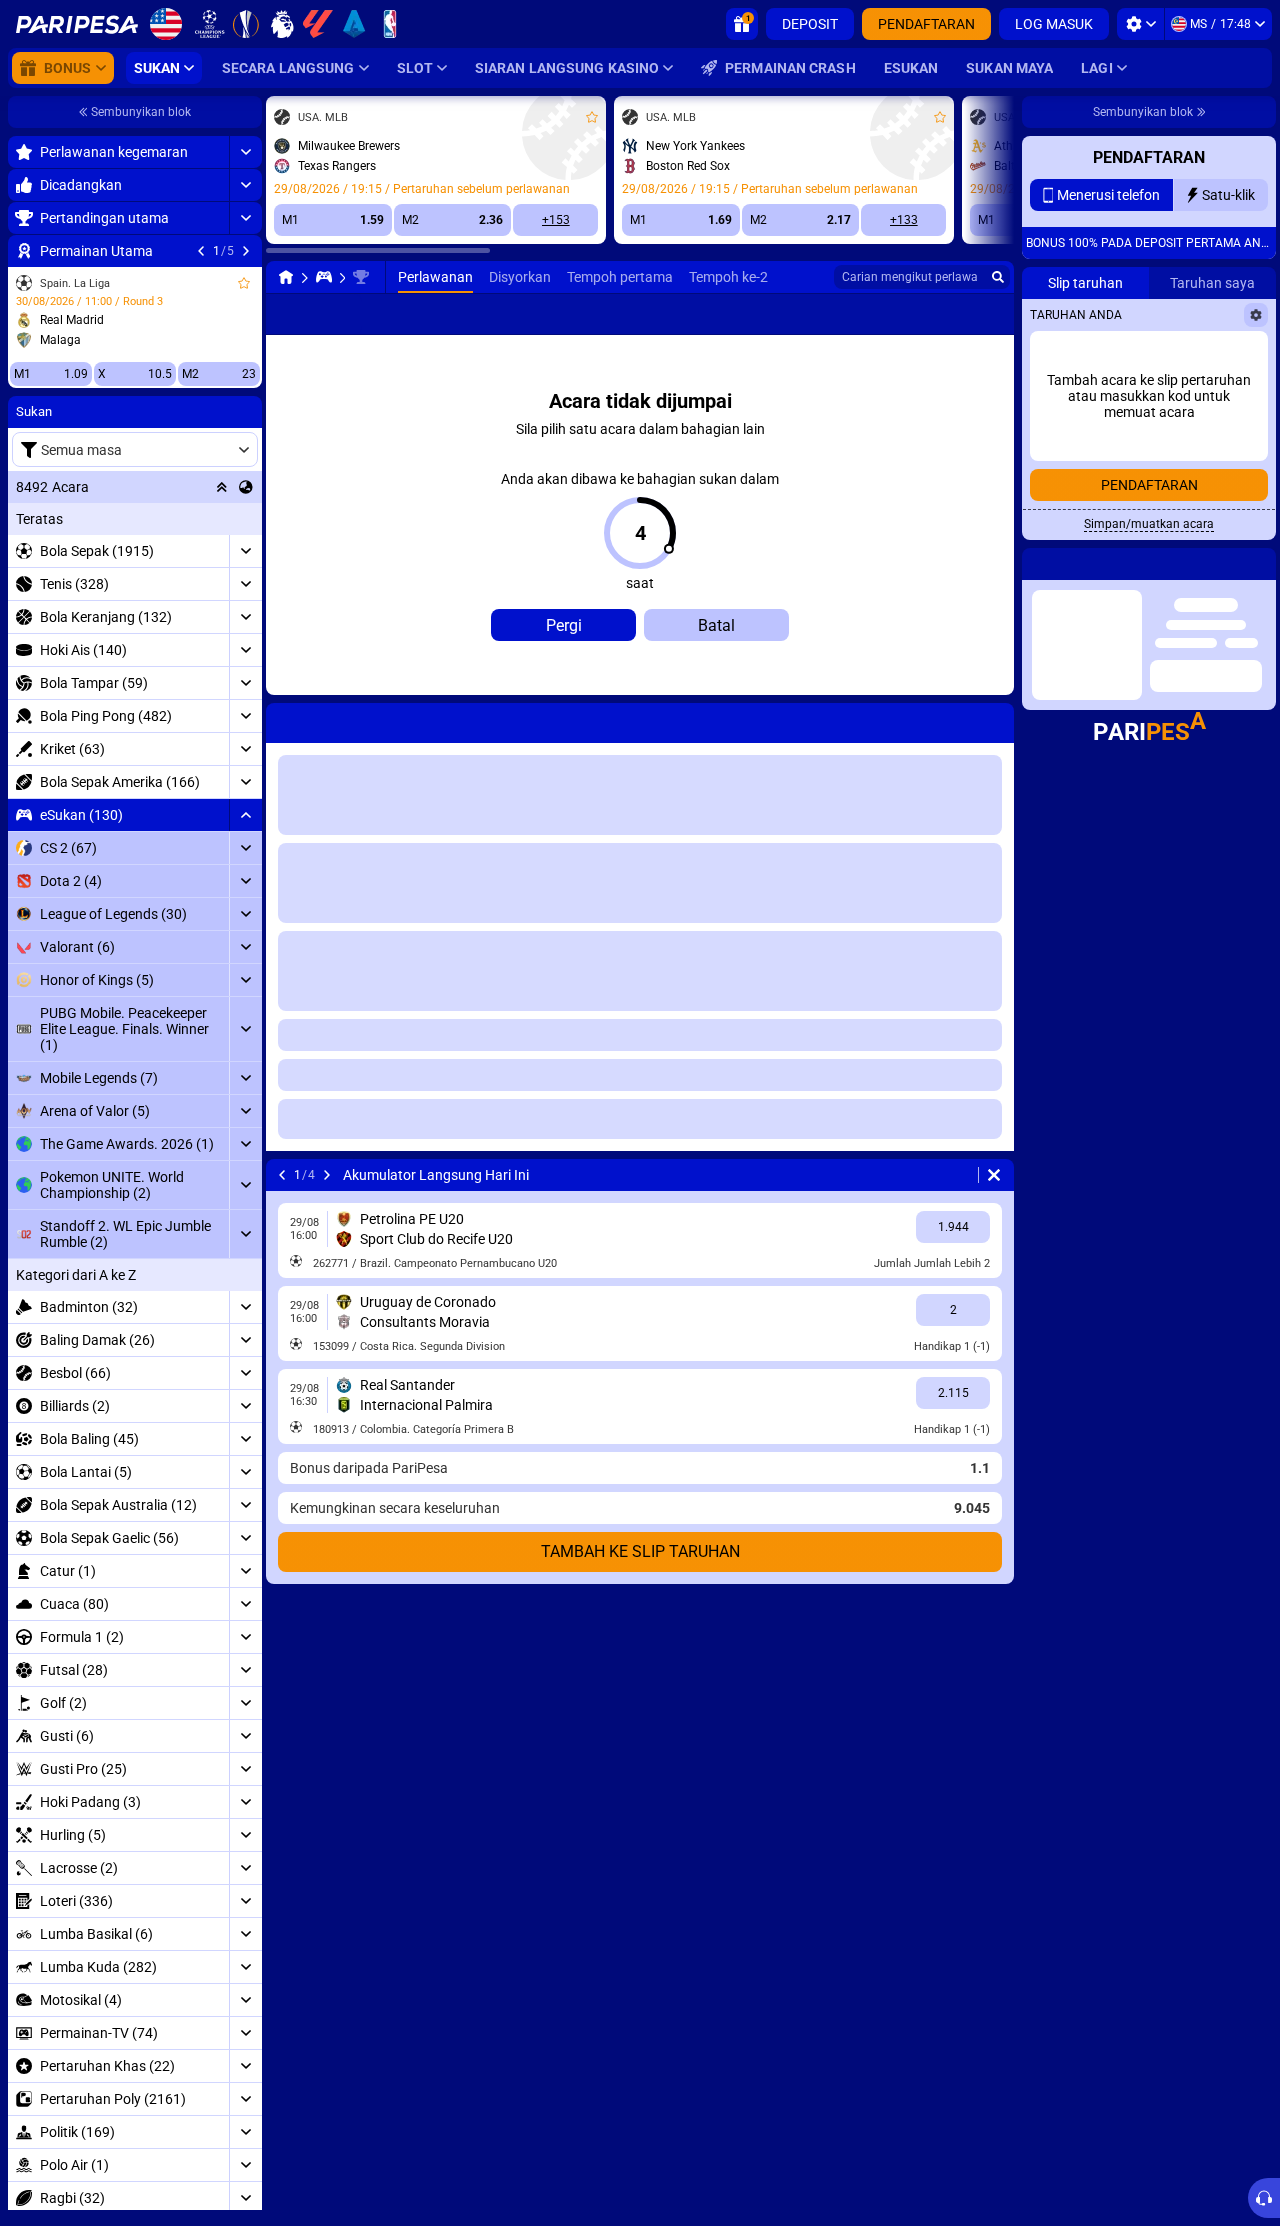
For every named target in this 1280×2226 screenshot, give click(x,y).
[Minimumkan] (245, 815)
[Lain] (968, 314)
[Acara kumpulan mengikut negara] (246, 487)
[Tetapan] (1140, 24)
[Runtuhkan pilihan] (222, 487)
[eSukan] (324, 277)
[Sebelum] (201, 251)
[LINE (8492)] (286, 277)
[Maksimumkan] (245, 152)
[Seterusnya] (246, 251)
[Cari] (998, 277)
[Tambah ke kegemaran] (244, 283)
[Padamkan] (994, 719)
